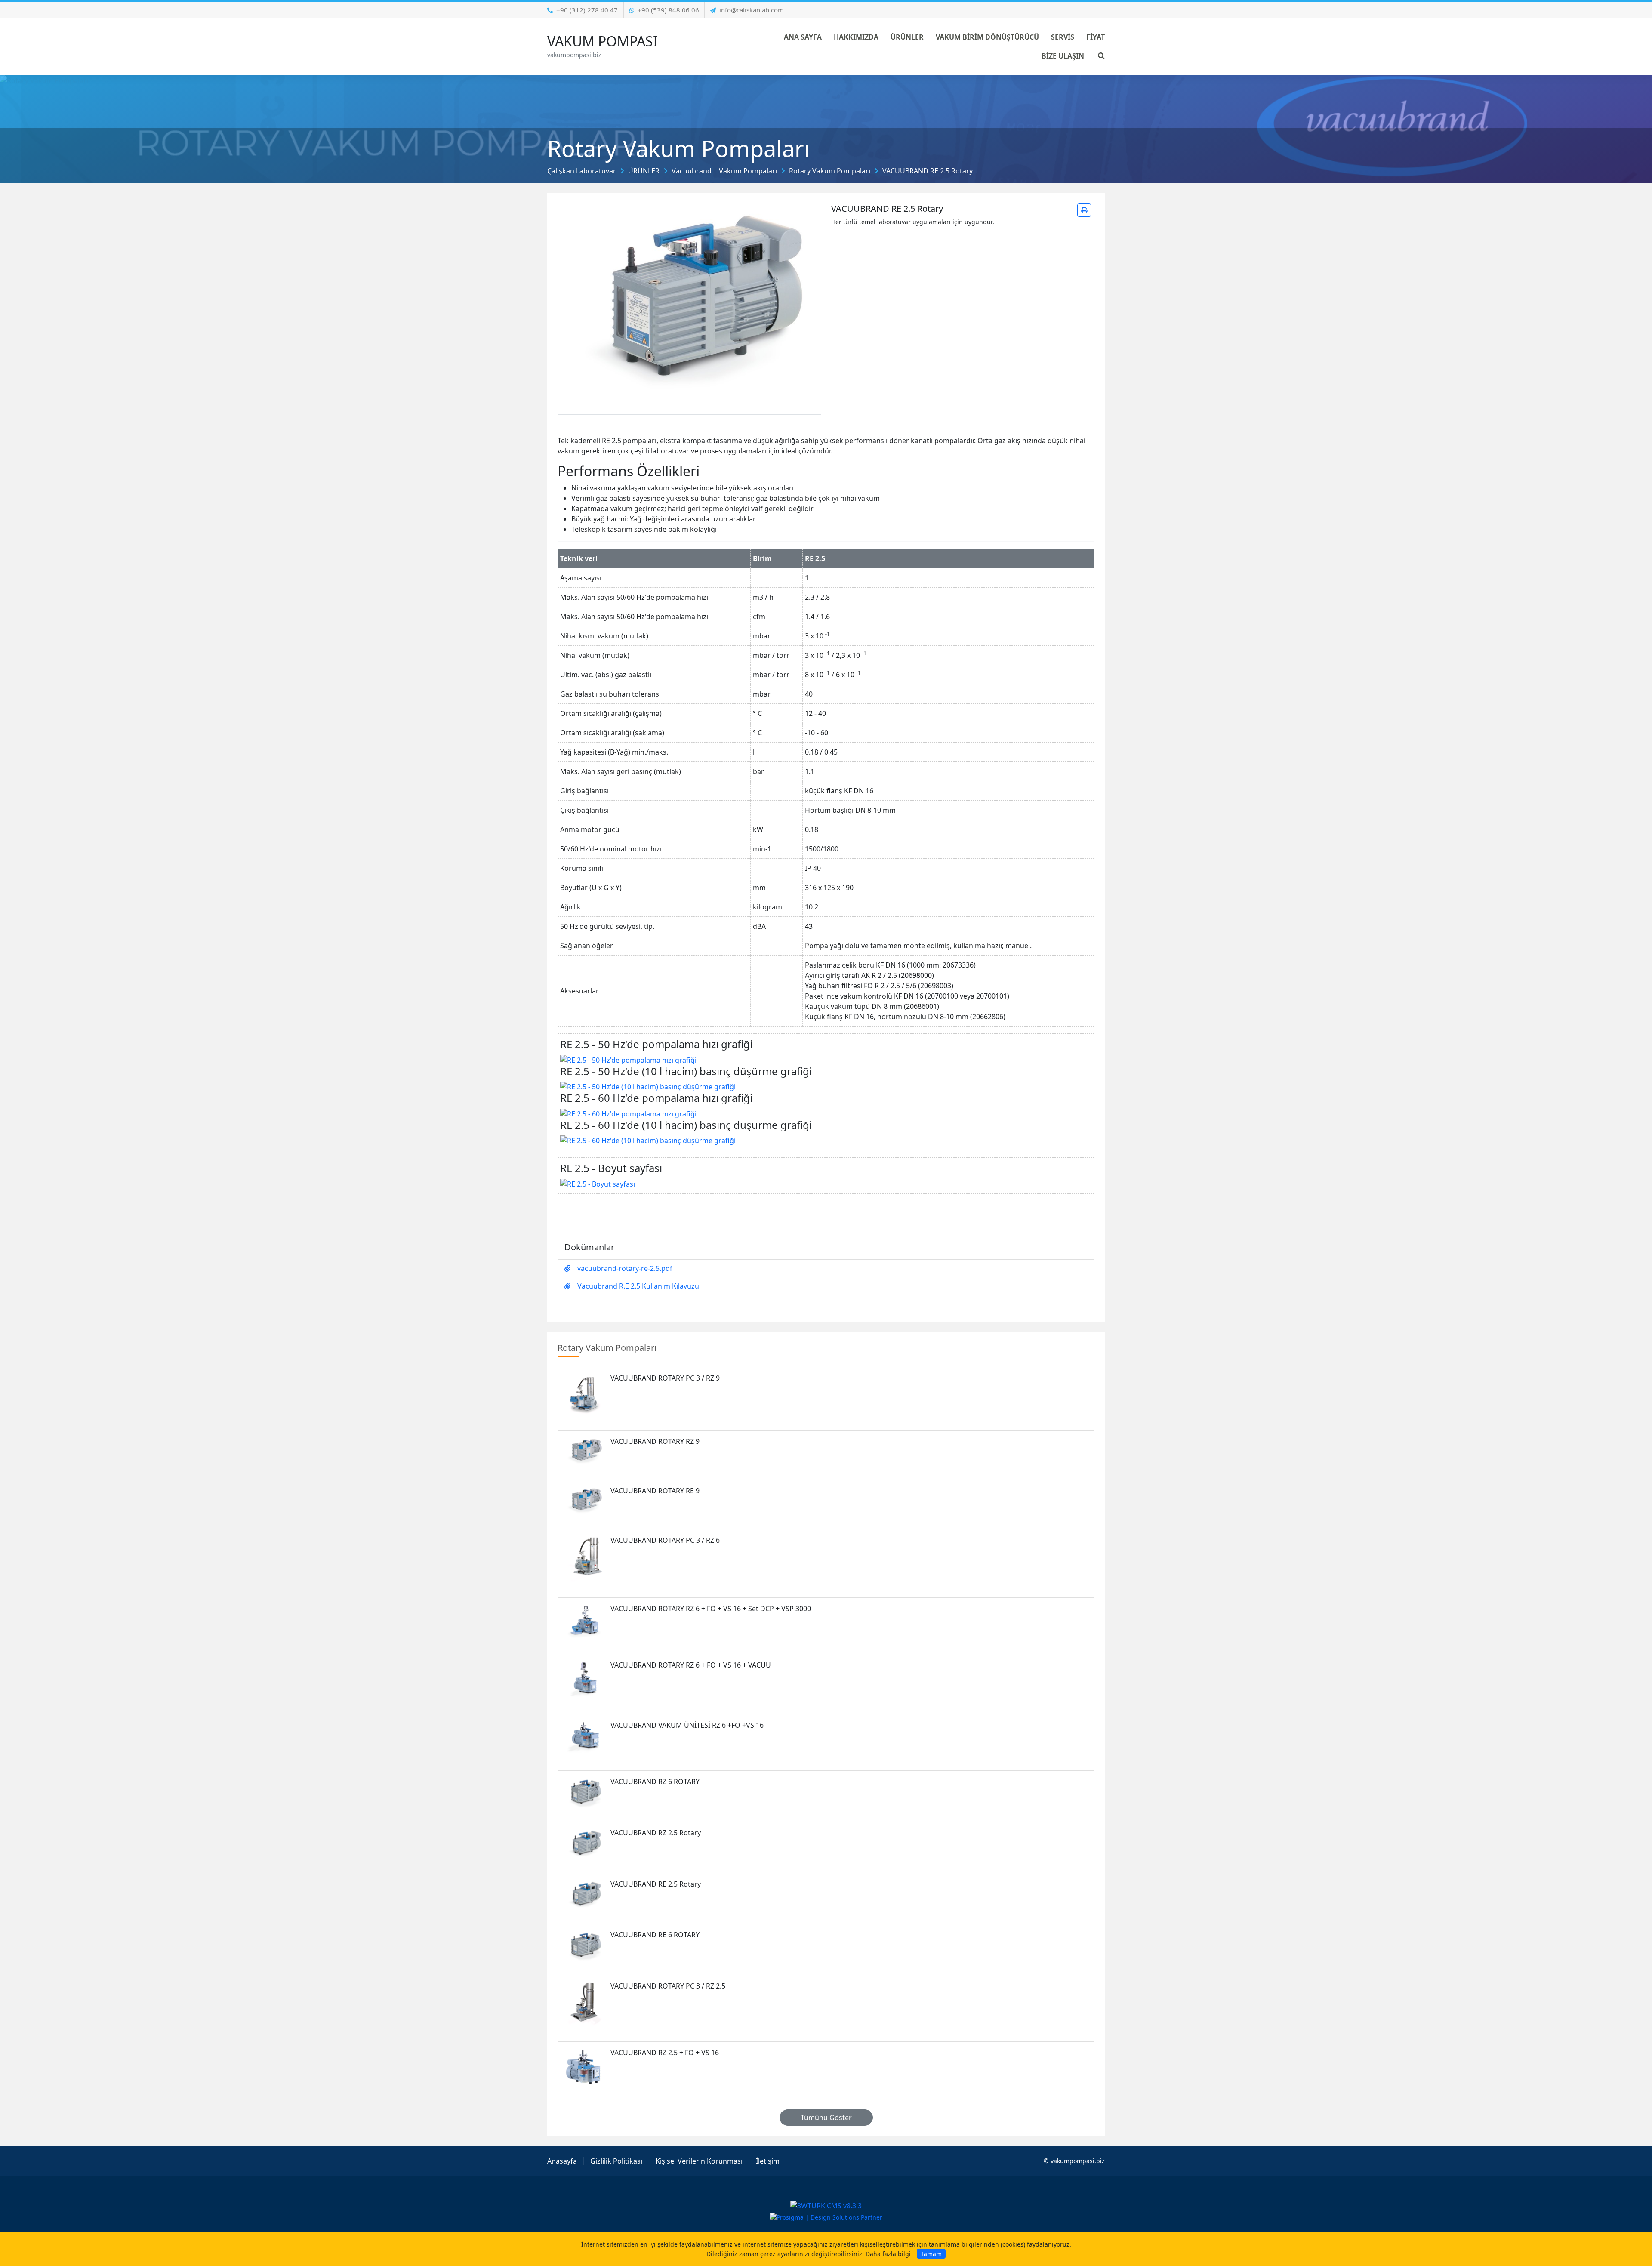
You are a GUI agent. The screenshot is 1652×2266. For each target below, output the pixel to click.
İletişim (768, 2161)
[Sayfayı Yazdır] (1084, 210)
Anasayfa (562, 2161)
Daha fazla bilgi (888, 2254)
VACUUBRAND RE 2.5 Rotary (928, 171)
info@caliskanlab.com (752, 10)
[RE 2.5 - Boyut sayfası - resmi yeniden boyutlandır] (598, 1183)
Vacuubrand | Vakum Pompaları (724, 171)
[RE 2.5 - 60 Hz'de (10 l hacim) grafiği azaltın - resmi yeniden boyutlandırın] (648, 1140)
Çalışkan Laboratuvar (582, 171)
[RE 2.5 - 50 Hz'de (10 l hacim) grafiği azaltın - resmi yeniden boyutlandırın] (648, 1086)
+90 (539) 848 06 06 (668, 10)
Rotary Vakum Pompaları (830, 171)
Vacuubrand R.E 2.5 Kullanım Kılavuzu (638, 1286)
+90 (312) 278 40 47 (587, 10)
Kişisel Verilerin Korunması (699, 2161)
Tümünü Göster (826, 2118)
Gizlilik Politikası (616, 2161)
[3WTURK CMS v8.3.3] (826, 2205)
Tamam (931, 2254)
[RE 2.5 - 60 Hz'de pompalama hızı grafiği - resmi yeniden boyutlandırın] (628, 1113)
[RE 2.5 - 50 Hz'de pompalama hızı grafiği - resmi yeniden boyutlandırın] (628, 1059)
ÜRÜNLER (644, 171)
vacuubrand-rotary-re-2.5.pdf (625, 1268)
